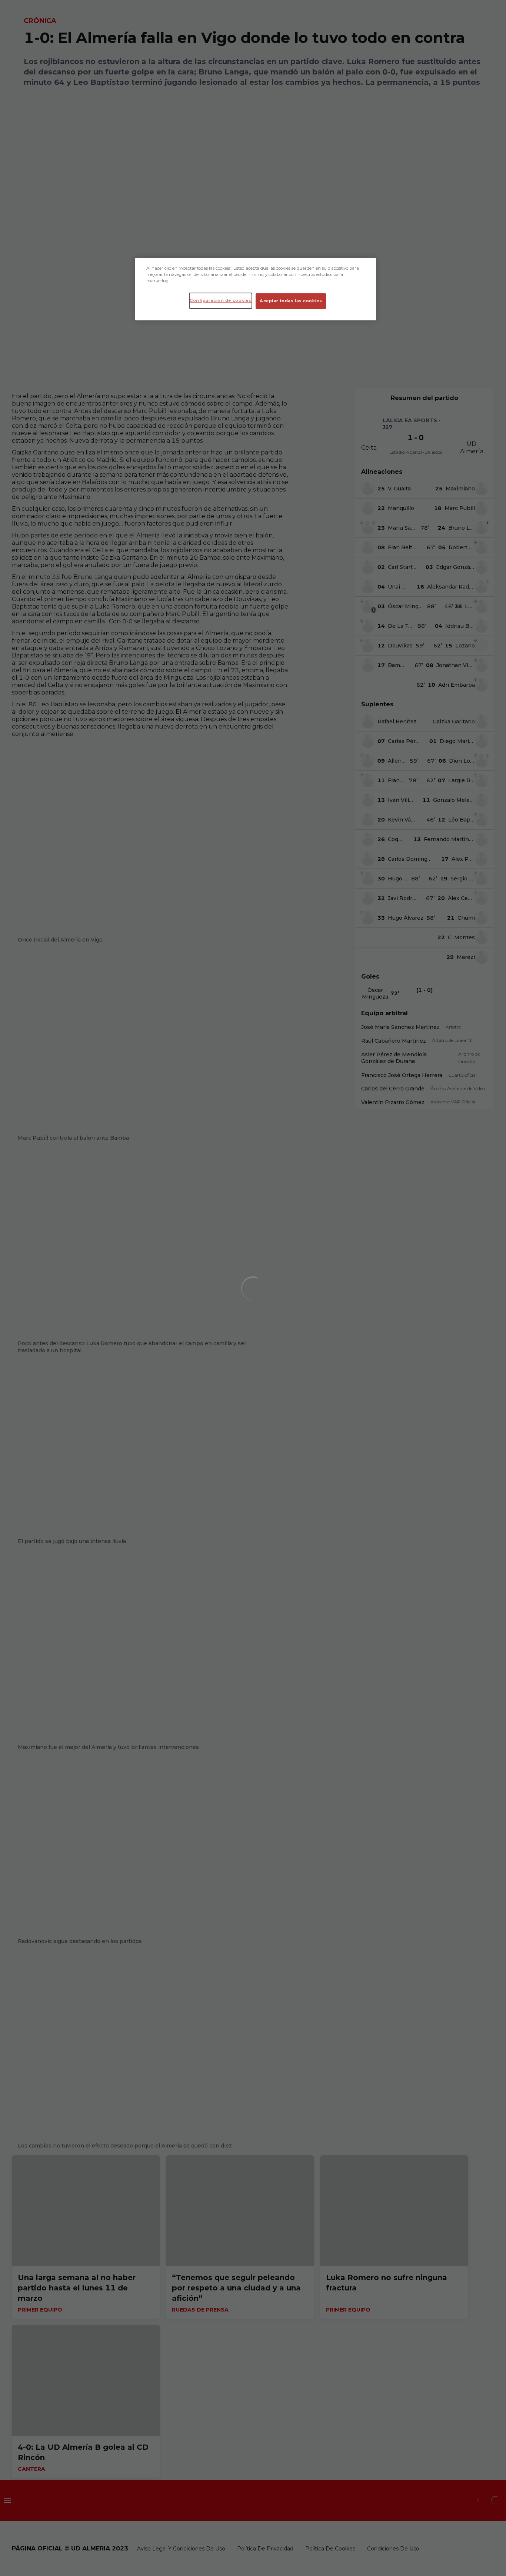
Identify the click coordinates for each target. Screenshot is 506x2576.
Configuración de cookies (221, 300)
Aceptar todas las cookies (291, 301)
